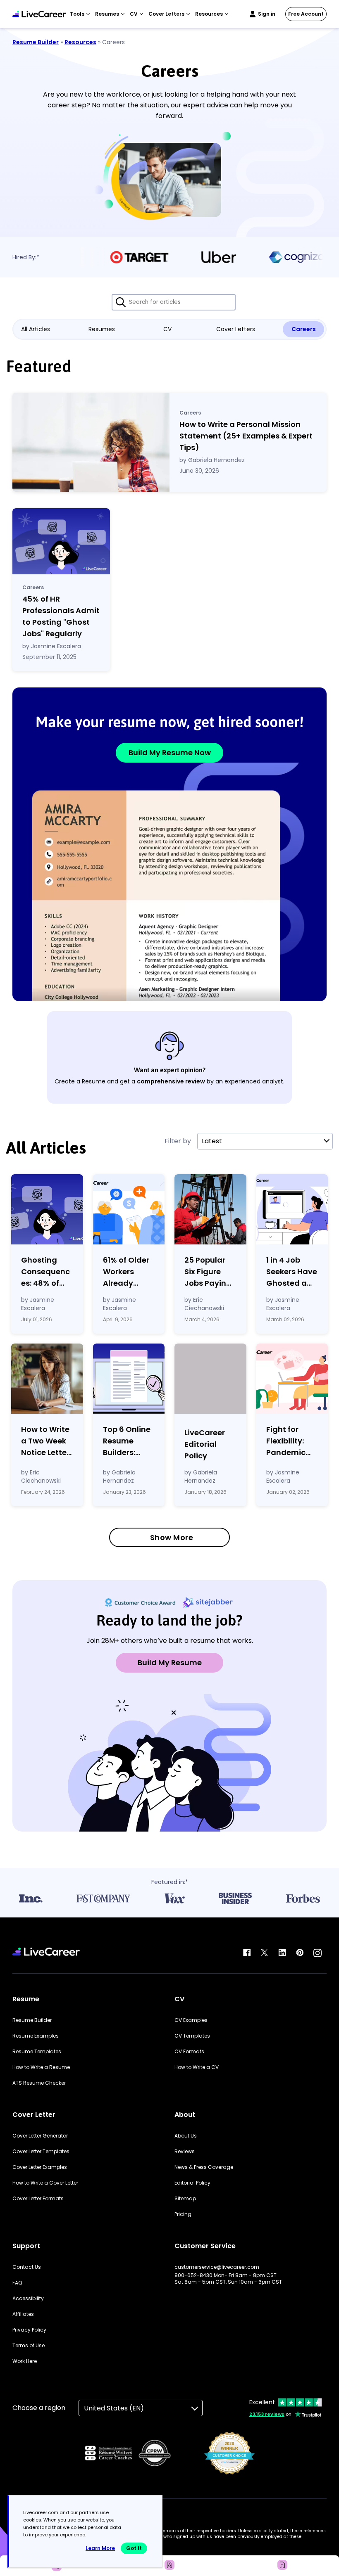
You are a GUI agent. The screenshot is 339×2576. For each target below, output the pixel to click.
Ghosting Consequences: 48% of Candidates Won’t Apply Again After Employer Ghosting (45, 1272)
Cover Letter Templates (41, 2152)
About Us (186, 2136)
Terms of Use (29, 2346)
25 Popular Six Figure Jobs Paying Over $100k (208, 1272)
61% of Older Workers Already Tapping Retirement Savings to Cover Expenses (126, 1272)
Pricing (183, 2214)
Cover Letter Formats (38, 2199)
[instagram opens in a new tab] (318, 1953)
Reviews (185, 2152)
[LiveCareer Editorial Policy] (210, 1380)
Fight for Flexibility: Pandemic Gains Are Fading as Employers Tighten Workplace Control (287, 1441)
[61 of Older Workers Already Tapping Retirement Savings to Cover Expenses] (129, 1209)
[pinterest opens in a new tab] (300, 1953)
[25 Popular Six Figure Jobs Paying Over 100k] (210, 1209)
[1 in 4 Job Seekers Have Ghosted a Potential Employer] (292, 1209)
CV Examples (191, 2020)
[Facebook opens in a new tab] (247, 1953)
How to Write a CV (197, 2067)
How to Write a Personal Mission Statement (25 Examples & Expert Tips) (246, 436)
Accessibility (28, 2299)
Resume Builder (36, 42)
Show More (172, 1537)
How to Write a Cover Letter (45, 2183)
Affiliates (23, 2314)
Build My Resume (170, 1662)
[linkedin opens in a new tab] (282, 1953)
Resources (80, 42)
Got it (134, 2548)
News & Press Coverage (204, 2167)
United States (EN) (114, 2408)
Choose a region (39, 2408)
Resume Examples (36, 2036)
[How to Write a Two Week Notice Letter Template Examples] (47, 1379)
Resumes (102, 329)
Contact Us (27, 2267)
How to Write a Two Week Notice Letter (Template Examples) (45, 1441)
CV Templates (192, 2036)
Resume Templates (37, 2052)
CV (167, 329)
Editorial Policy (192, 2183)
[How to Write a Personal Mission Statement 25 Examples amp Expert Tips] (91, 442)
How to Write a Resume (41, 2067)
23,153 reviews (267, 2414)
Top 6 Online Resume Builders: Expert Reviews (127, 1441)
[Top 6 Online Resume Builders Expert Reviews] (129, 1379)
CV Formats (189, 2052)
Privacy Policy (29, 2330)
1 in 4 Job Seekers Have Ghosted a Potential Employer (292, 1272)
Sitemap (185, 2199)
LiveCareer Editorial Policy (205, 1444)
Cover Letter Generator (40, 2136)
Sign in (267, 14)
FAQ (17, 2283)
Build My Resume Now (170, 752)
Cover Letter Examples (40, 2167)
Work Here (25, 2361)
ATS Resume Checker (39, 2083)
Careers (304, 329)
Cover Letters (236, 329)
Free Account (306, 14)
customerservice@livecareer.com (217, 2267)
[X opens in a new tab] (265, 1953)
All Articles (36, 329)
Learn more (100, 2548)
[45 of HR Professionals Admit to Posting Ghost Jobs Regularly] (61, 541)
